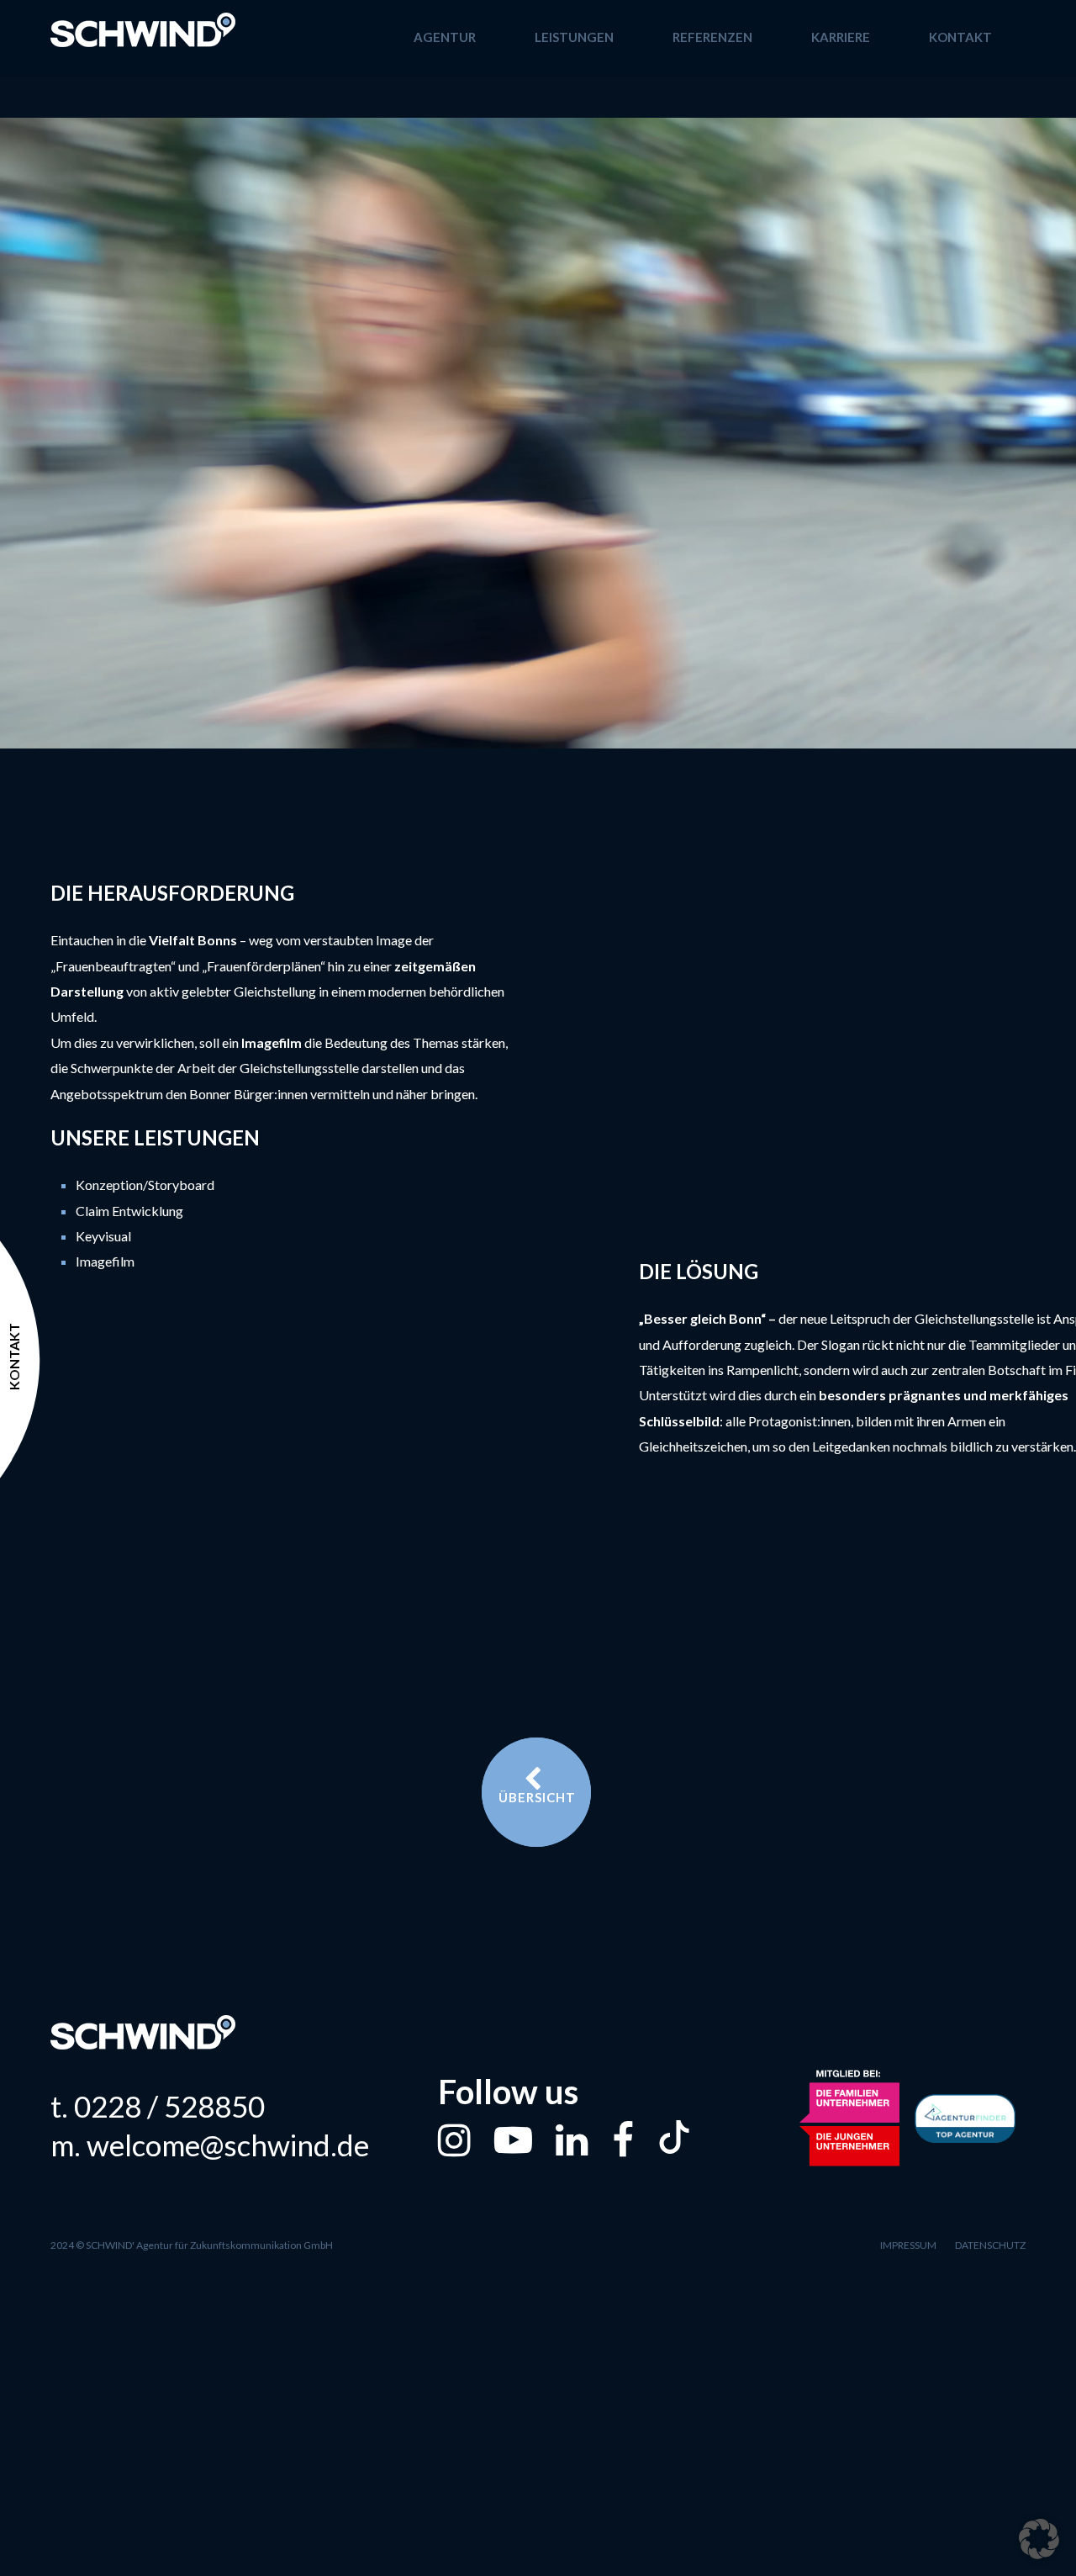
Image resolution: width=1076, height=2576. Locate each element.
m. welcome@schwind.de (210, 2145)
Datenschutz (990, 2245)
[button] (1039, 2539)
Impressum (908, 2245)
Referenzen (712, 37)
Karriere (841, 37)
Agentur (445, 37)
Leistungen (574, 37)
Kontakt (960, 37)
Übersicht (537, 1797)
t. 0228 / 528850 (158, 2106)
